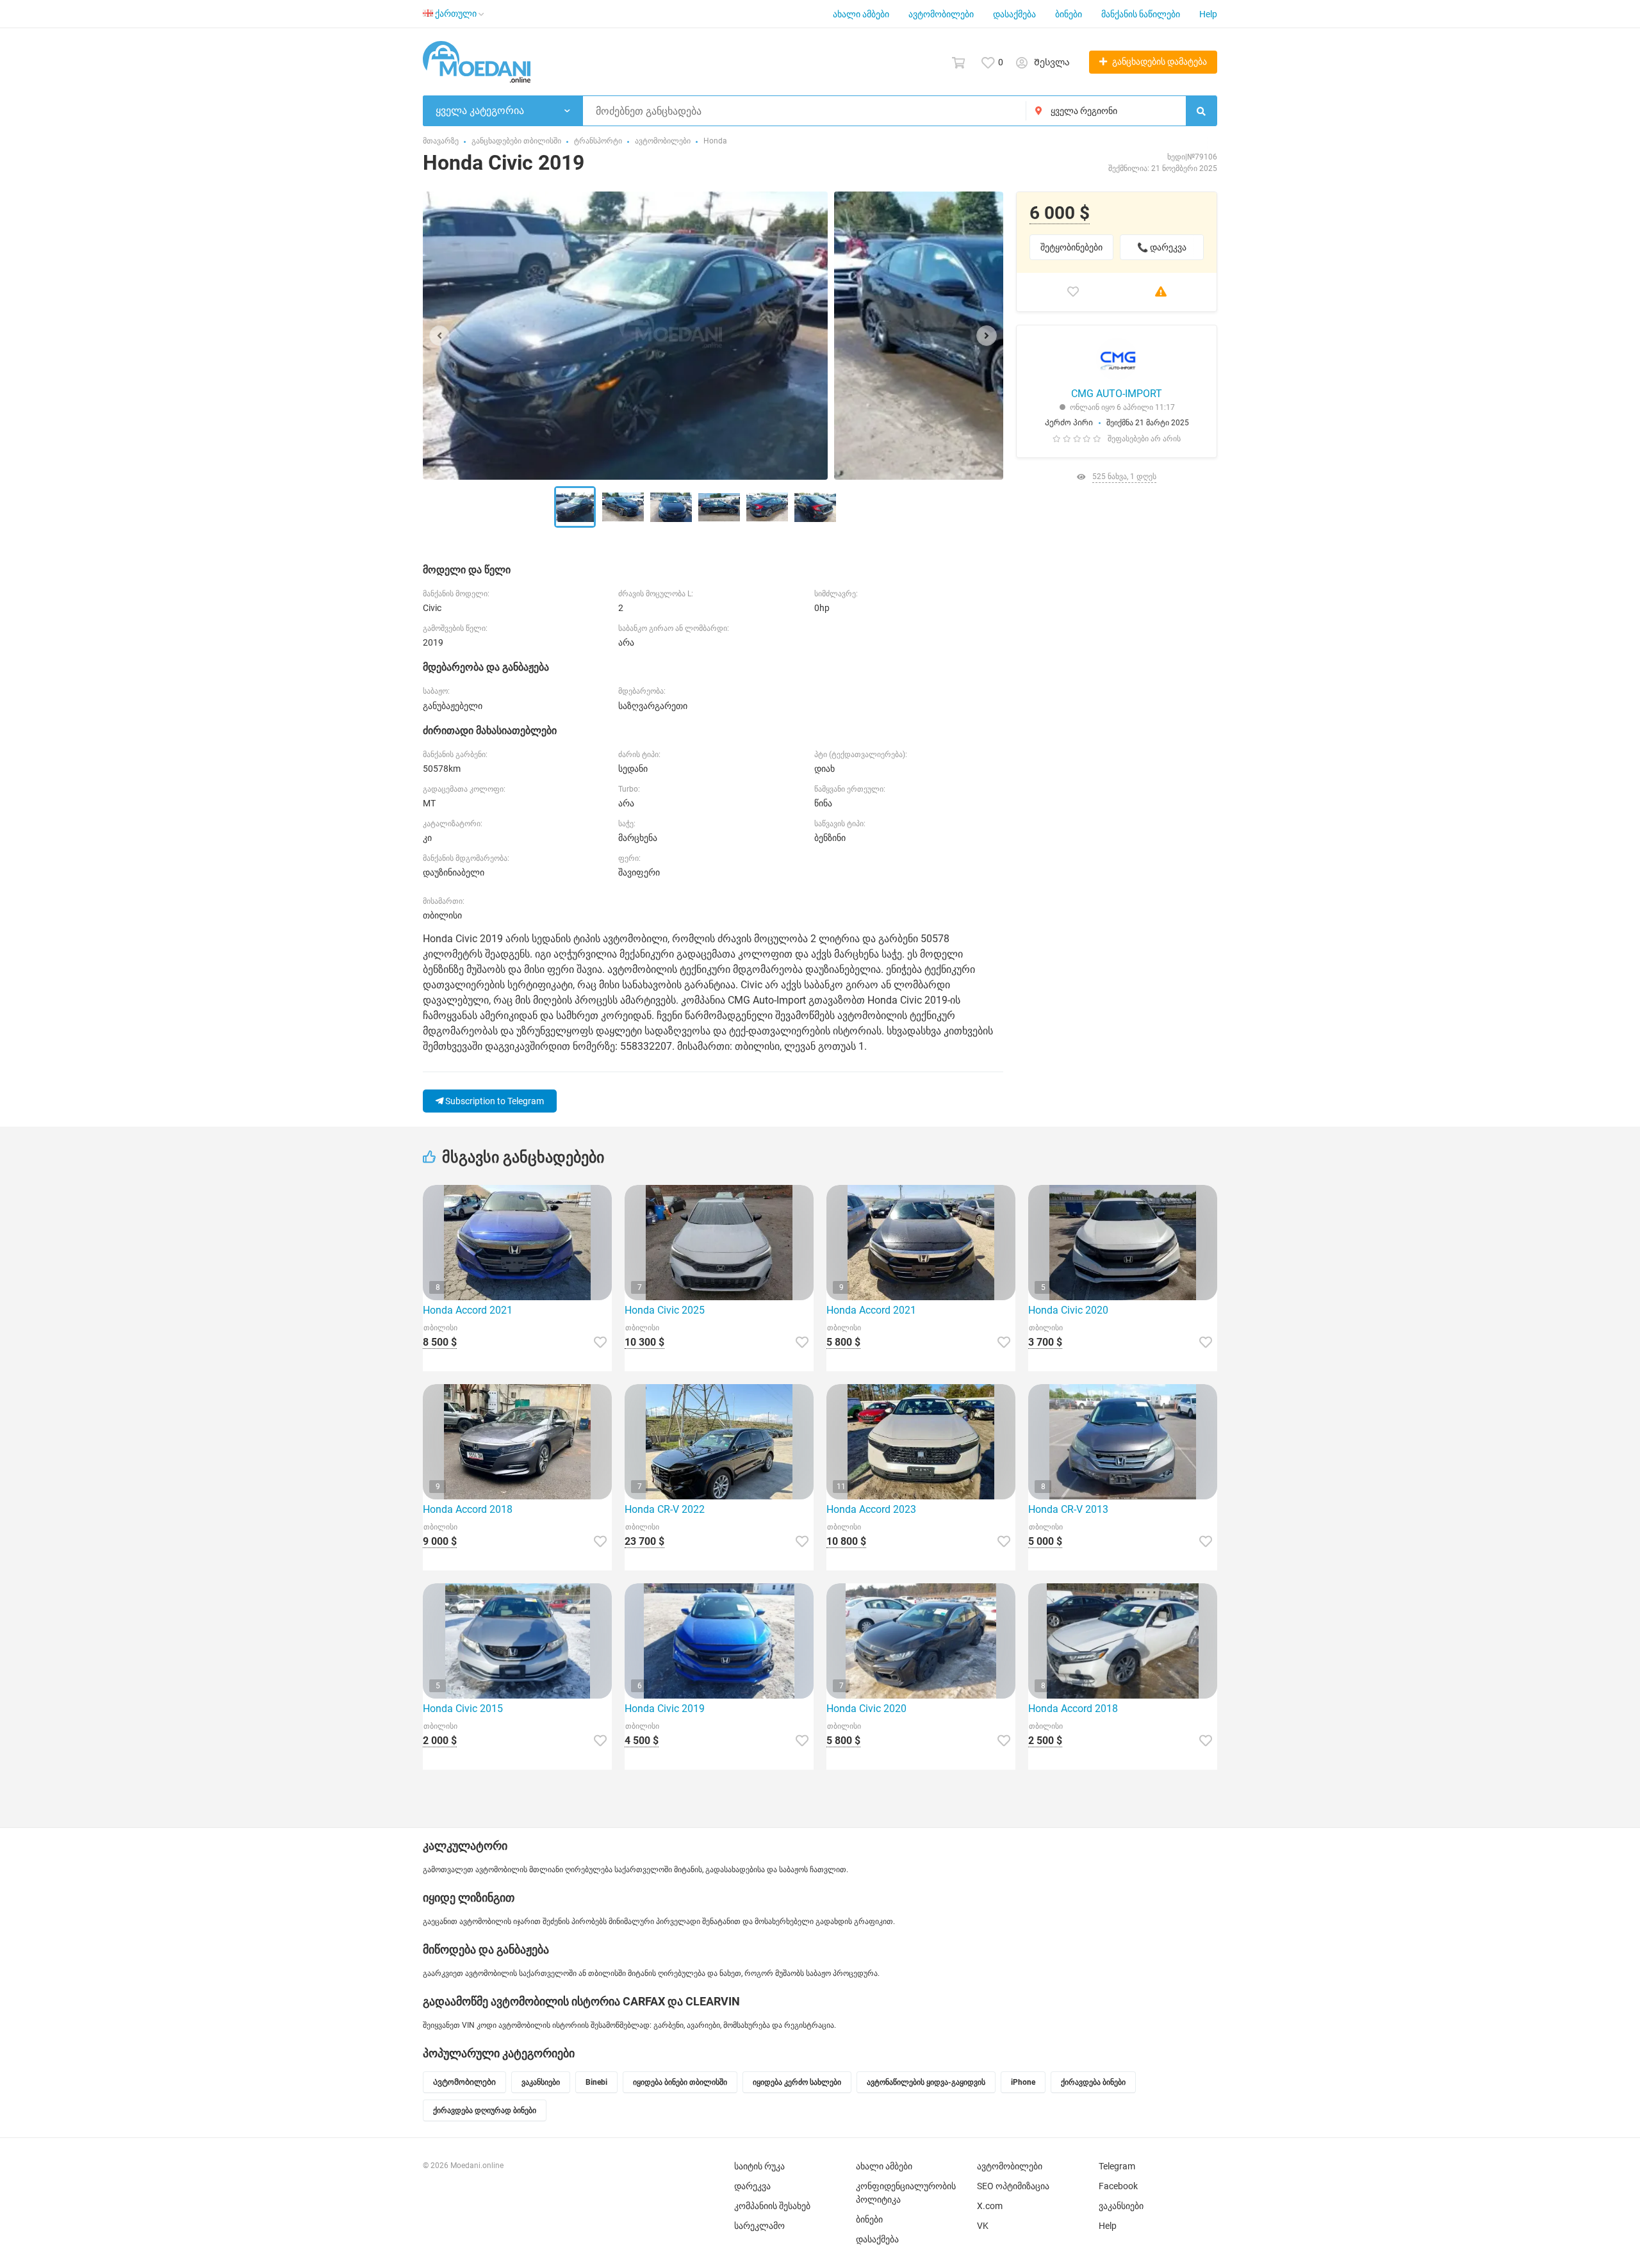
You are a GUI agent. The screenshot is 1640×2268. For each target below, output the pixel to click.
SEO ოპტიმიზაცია (1013, 2186)
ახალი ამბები (861, 14)
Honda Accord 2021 (468, 1310)
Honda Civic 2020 (1068, 1310)
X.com (990, 2206)
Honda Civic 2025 (665, 1310)
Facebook (1118, 2186)
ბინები (1069, 14)
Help (1208, 14)
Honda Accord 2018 (468, 1509)
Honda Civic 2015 (463, 1709)
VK (983, 2226)
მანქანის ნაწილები (1141, 14)
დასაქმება (1014, 14)
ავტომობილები (941, 14)
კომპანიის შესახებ (772, 2206)
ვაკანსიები (1121, 2206)
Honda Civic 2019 (665, 1709)
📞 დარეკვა (1162, 247)
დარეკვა (752, 2186)
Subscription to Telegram (494, 1101)
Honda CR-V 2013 (1068, 1509)
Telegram (1117, 2166)
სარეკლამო (759, 2226)
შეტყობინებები (1071, 247)
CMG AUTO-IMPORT (1117, 394)
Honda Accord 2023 (871, 1509)
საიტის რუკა (759, 2166)
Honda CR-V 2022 (665, 1509)
